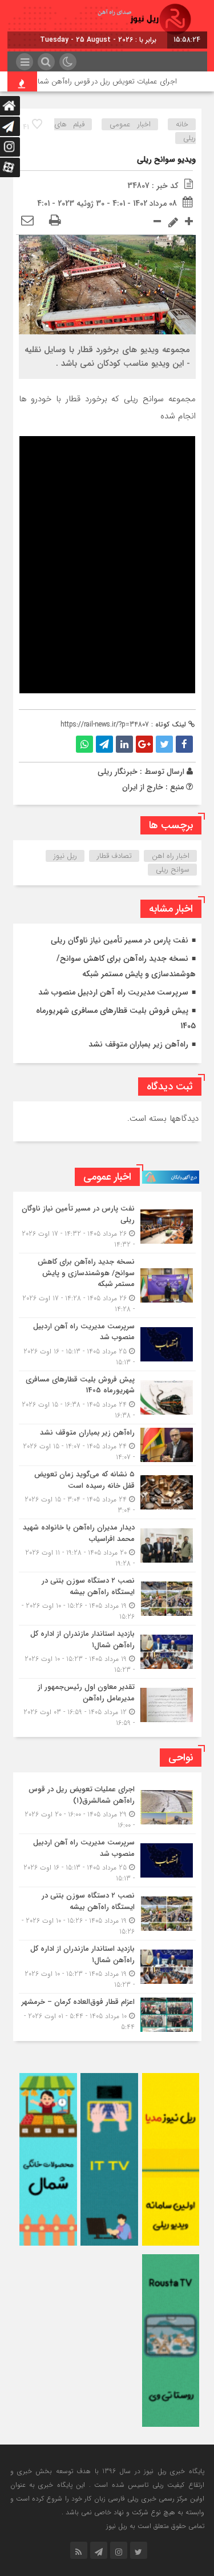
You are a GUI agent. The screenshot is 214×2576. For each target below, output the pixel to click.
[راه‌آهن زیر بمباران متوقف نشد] (107, 1445)
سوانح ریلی (173, 870)
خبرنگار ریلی (118, 772)
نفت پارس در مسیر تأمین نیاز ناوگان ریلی (120, 940)
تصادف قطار (114, 856)
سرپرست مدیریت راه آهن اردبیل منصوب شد (113, 992)
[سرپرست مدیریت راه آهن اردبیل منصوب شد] (107, 1344)
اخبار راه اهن (171, 856)
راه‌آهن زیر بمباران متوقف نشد (138, 1044)
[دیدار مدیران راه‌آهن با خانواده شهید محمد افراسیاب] (107, 1545)
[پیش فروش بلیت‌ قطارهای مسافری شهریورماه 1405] (107, 1397)
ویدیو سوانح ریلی (166, 159)
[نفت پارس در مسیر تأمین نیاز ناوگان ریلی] (107, 1227)
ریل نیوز (65, 856)
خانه (182, 124)
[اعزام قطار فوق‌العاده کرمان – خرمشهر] (107, 2013)
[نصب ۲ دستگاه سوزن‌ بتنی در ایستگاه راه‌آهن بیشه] (107, 1599)
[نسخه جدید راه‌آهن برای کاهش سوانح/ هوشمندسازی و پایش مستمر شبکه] (107, 1285)
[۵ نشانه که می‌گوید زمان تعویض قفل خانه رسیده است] (107, 1492)
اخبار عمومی (130, 124)
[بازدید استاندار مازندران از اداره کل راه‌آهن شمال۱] (107, 1652)
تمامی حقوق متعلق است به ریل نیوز (155, 2526)
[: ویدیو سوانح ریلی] (27, 221)
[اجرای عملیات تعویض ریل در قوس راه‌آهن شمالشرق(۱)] (107, 1807)
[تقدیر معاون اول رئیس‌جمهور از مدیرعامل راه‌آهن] (107, 1704)
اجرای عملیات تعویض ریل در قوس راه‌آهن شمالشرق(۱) (112, 81)
